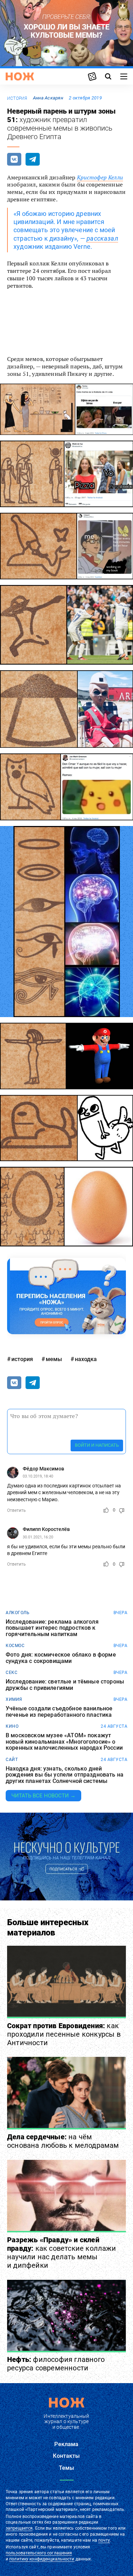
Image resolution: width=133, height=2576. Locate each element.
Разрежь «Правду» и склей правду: (62, 2253)
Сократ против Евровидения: (64, 2034)
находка (86, 1359)
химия (14, 1699)
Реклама (66, 2444)
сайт (12, 1760)
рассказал (102, 238)
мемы (54, 1359)
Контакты (66, 2456)
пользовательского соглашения (39, 2553)
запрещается (19, 2528)
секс (12, 1673)
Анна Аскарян (48, 98)
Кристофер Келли (100, 177)
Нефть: (56, 2364)
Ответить (16, 1510)
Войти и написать (97, 1445)
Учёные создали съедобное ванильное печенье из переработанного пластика (59, 1712)
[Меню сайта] (124, 76)
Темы (67, 2468)
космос (15, 1646)
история (17, 98)
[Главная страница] (20, 76)
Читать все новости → (43, 1796)
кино (12, 1726)
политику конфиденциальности (42, 2559)
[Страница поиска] (108, 76)
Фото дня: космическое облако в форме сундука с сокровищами (61, 1658)
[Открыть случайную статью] (92, 76)
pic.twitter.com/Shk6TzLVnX (48, 319)
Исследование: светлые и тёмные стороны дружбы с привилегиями (65, 1685)
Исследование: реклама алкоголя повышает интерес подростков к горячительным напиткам (52, 1628)
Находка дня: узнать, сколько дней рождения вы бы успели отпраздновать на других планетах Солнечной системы (65, 1775)
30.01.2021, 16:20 (38, 1537)
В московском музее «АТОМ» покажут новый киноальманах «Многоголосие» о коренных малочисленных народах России (64, 1742)
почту (104, 2540)
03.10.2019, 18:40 (38, 1476)
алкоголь (18, 1613)
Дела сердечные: (63, 2141)
